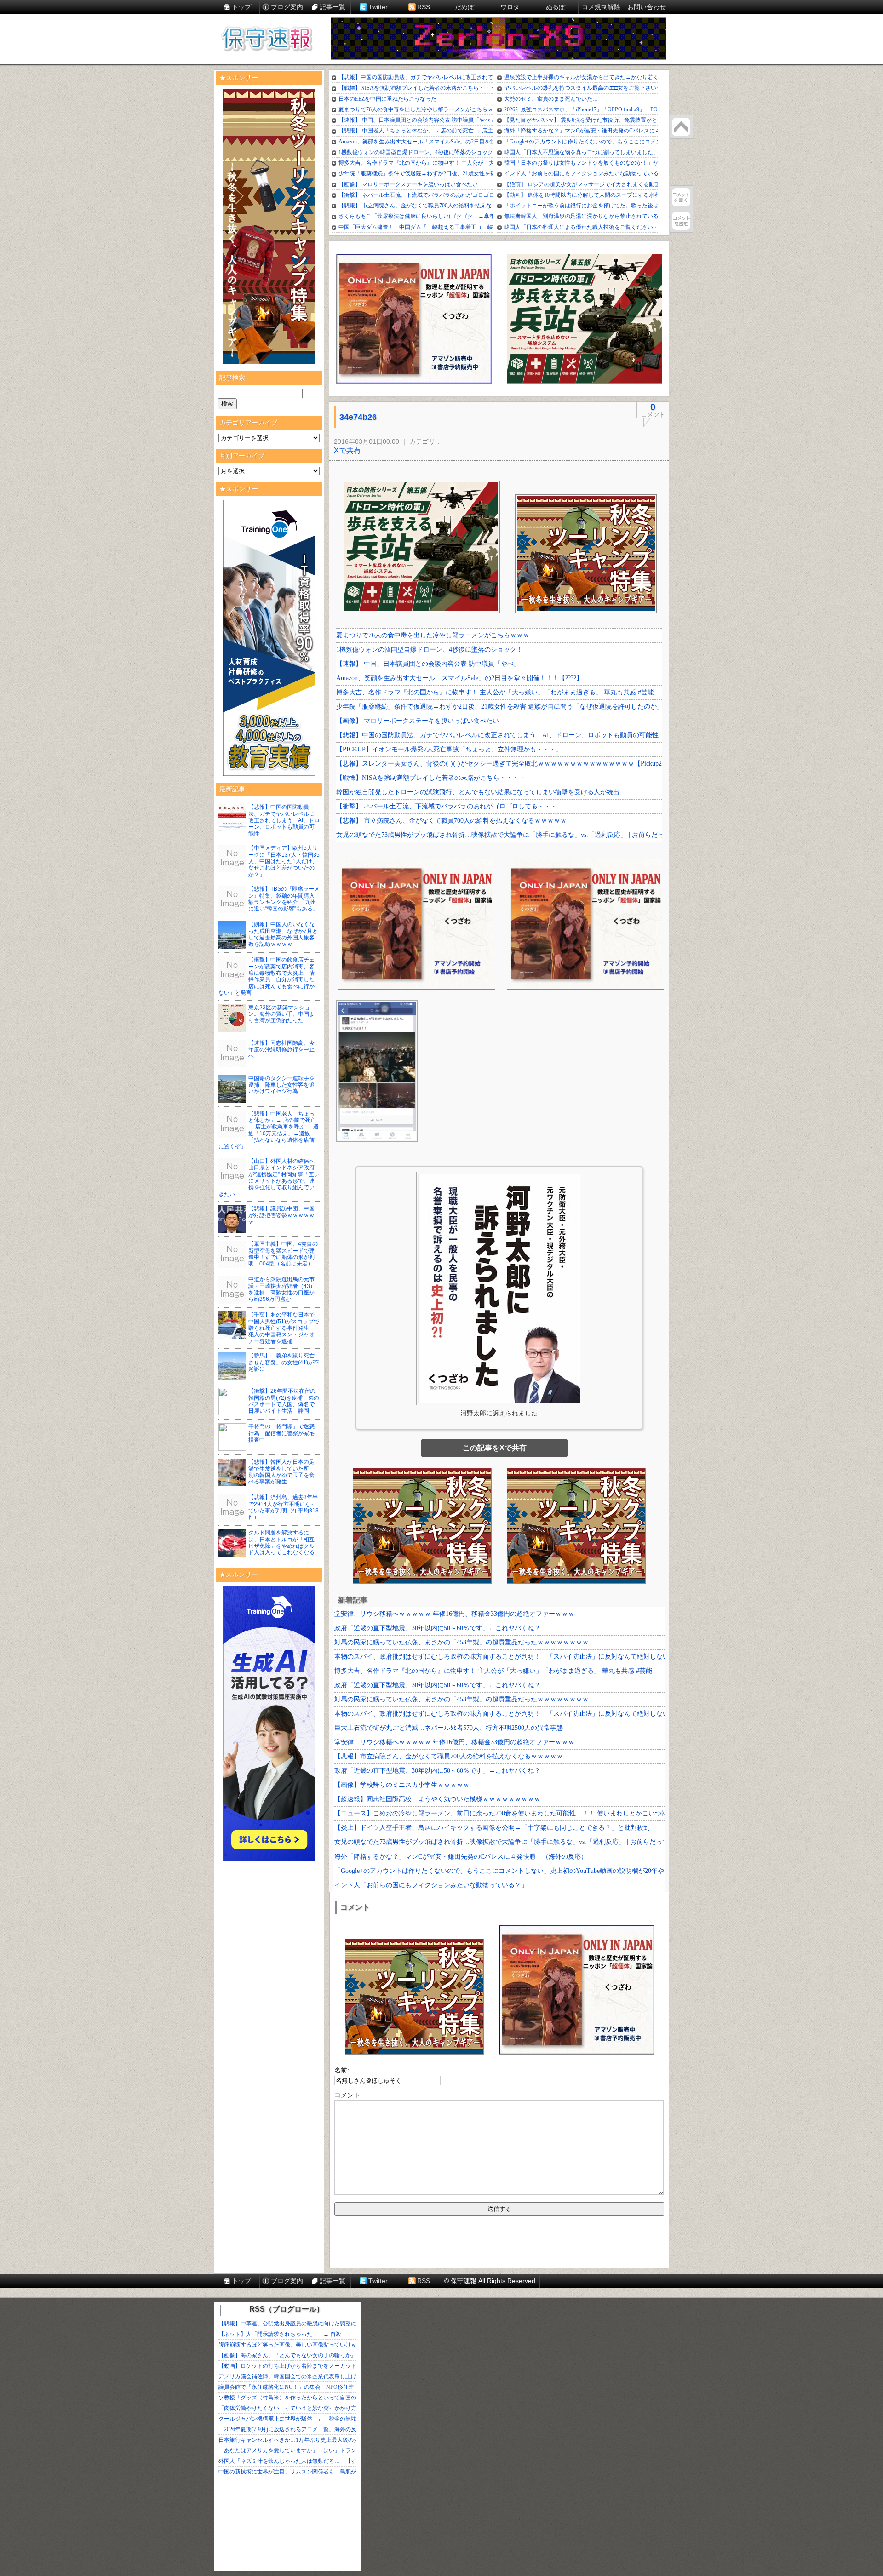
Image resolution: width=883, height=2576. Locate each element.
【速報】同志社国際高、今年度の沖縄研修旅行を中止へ (281, 1050)
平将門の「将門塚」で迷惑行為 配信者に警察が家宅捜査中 (281, 1433)
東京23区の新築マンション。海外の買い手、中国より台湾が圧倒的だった (281, 1014)
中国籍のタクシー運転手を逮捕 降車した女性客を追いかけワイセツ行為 (281, 1085)
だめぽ (464, 7)
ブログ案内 (287, 7)
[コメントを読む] (681, 221)
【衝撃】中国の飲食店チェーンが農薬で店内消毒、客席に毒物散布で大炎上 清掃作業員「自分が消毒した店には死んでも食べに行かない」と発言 (267, 976)
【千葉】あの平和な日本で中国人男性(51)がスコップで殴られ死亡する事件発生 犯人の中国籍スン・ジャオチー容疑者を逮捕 (284, 1328)
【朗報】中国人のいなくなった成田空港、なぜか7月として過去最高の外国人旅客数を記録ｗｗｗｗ (283, 934)
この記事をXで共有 (495, 1448)
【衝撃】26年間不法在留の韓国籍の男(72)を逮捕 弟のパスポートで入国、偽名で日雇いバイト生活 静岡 (284, 1401)
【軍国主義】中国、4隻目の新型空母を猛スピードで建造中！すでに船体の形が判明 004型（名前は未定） (283, 1254)
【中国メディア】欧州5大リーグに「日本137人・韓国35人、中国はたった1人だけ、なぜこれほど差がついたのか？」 (284, 861)
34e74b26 (358, 417)
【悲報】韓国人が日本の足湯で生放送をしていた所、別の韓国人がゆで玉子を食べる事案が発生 (281, 1472)
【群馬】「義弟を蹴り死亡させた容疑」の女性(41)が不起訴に (284, 1362)
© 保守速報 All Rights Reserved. (491, 2281)
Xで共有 (347, 450)
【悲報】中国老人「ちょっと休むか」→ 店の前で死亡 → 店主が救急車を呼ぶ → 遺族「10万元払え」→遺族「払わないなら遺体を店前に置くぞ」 (269, 1130)
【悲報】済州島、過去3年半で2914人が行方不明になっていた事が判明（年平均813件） (284, 1507)
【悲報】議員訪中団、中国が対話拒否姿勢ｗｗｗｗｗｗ (281, 1215)
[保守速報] (267, 40)
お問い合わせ (647, 7)
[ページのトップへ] (681, 127)
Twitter (378, 7)
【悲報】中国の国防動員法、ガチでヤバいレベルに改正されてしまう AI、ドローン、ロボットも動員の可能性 (284, 820)
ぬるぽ (556, 7)
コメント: (348, 2095)
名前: (342, 2070)
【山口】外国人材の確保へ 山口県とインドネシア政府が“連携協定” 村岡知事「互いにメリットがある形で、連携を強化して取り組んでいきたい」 (269, 1178)
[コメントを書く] (681, 197)
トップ (241, 7)
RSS (424, 7)
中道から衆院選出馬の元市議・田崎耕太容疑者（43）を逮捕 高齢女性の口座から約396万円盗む (282, 1289)
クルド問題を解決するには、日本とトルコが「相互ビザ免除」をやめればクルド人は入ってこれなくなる (281, 1543)
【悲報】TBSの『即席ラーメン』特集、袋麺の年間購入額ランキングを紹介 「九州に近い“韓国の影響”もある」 (284, 899)
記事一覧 (333, 7)
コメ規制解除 (601, 7)
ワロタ (510, 7)
